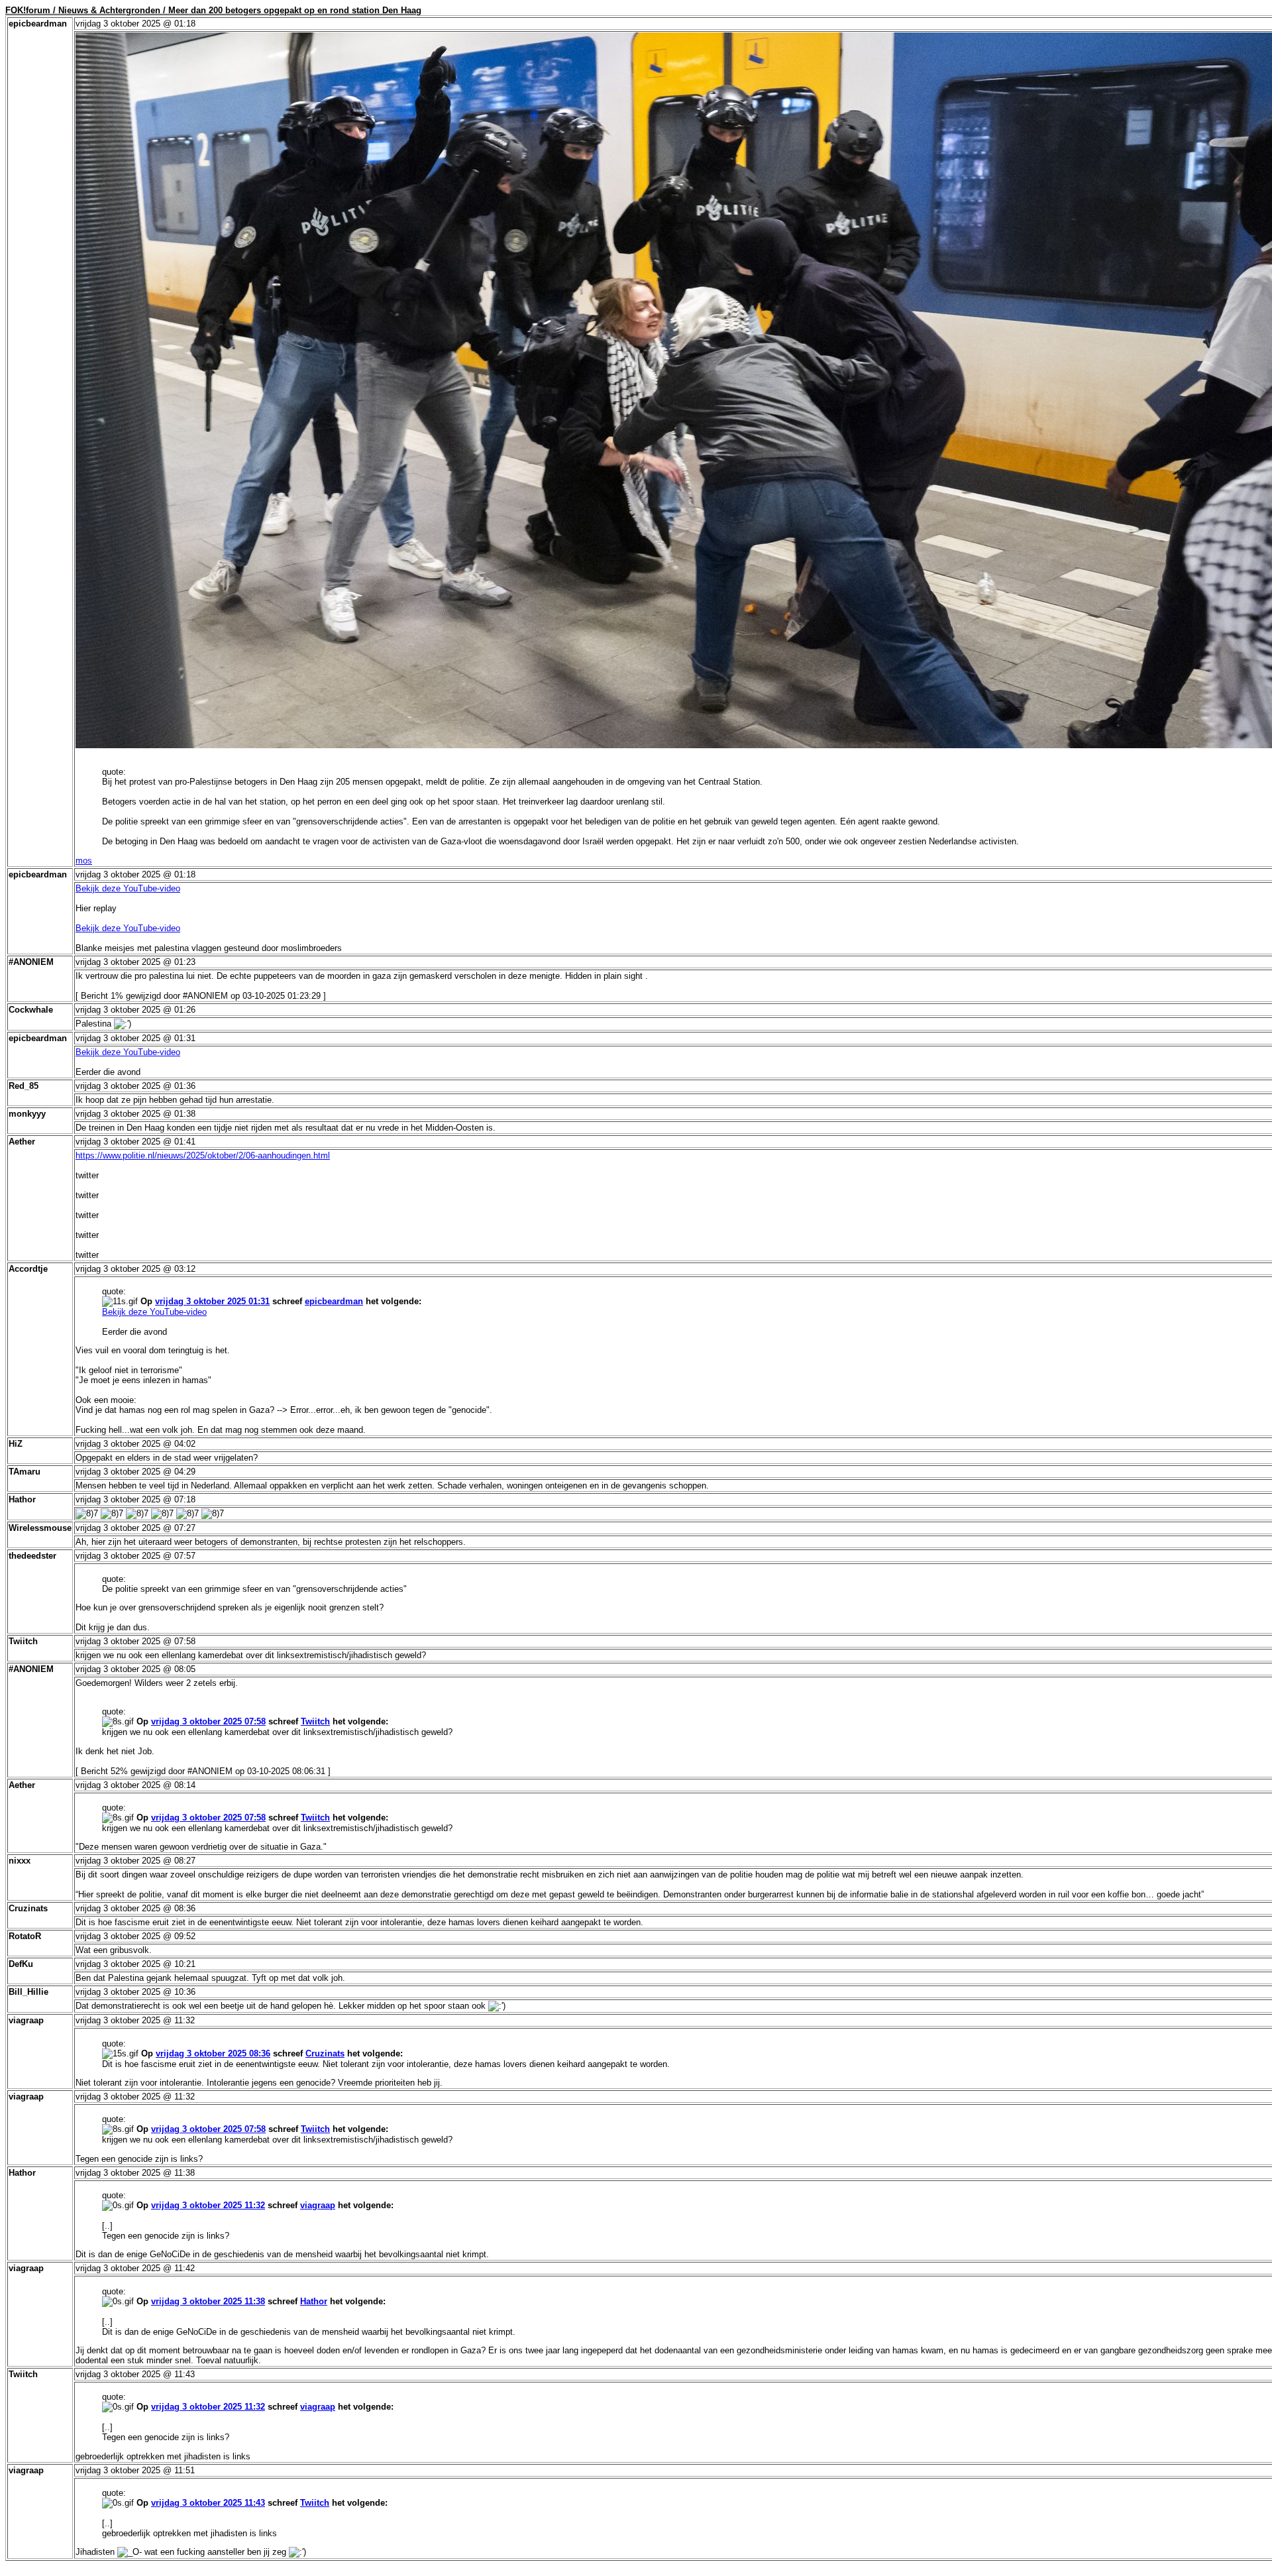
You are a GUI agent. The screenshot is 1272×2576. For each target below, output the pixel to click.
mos (84, 861)
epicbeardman (334, 1301)
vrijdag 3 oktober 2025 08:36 (213, 2053)
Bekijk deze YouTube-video (128, 888)
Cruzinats (325, 2053)
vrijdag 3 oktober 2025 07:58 (208, 1721)
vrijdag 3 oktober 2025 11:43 (208, 2503)
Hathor (314, 2301)
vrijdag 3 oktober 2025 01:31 (212, 1301)
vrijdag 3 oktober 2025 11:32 (208, 2205)
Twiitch (315, 1721)
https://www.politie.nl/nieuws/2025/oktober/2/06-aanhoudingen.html (203, 1155)
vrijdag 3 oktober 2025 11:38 (208, 2301)
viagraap (318, 2205)
